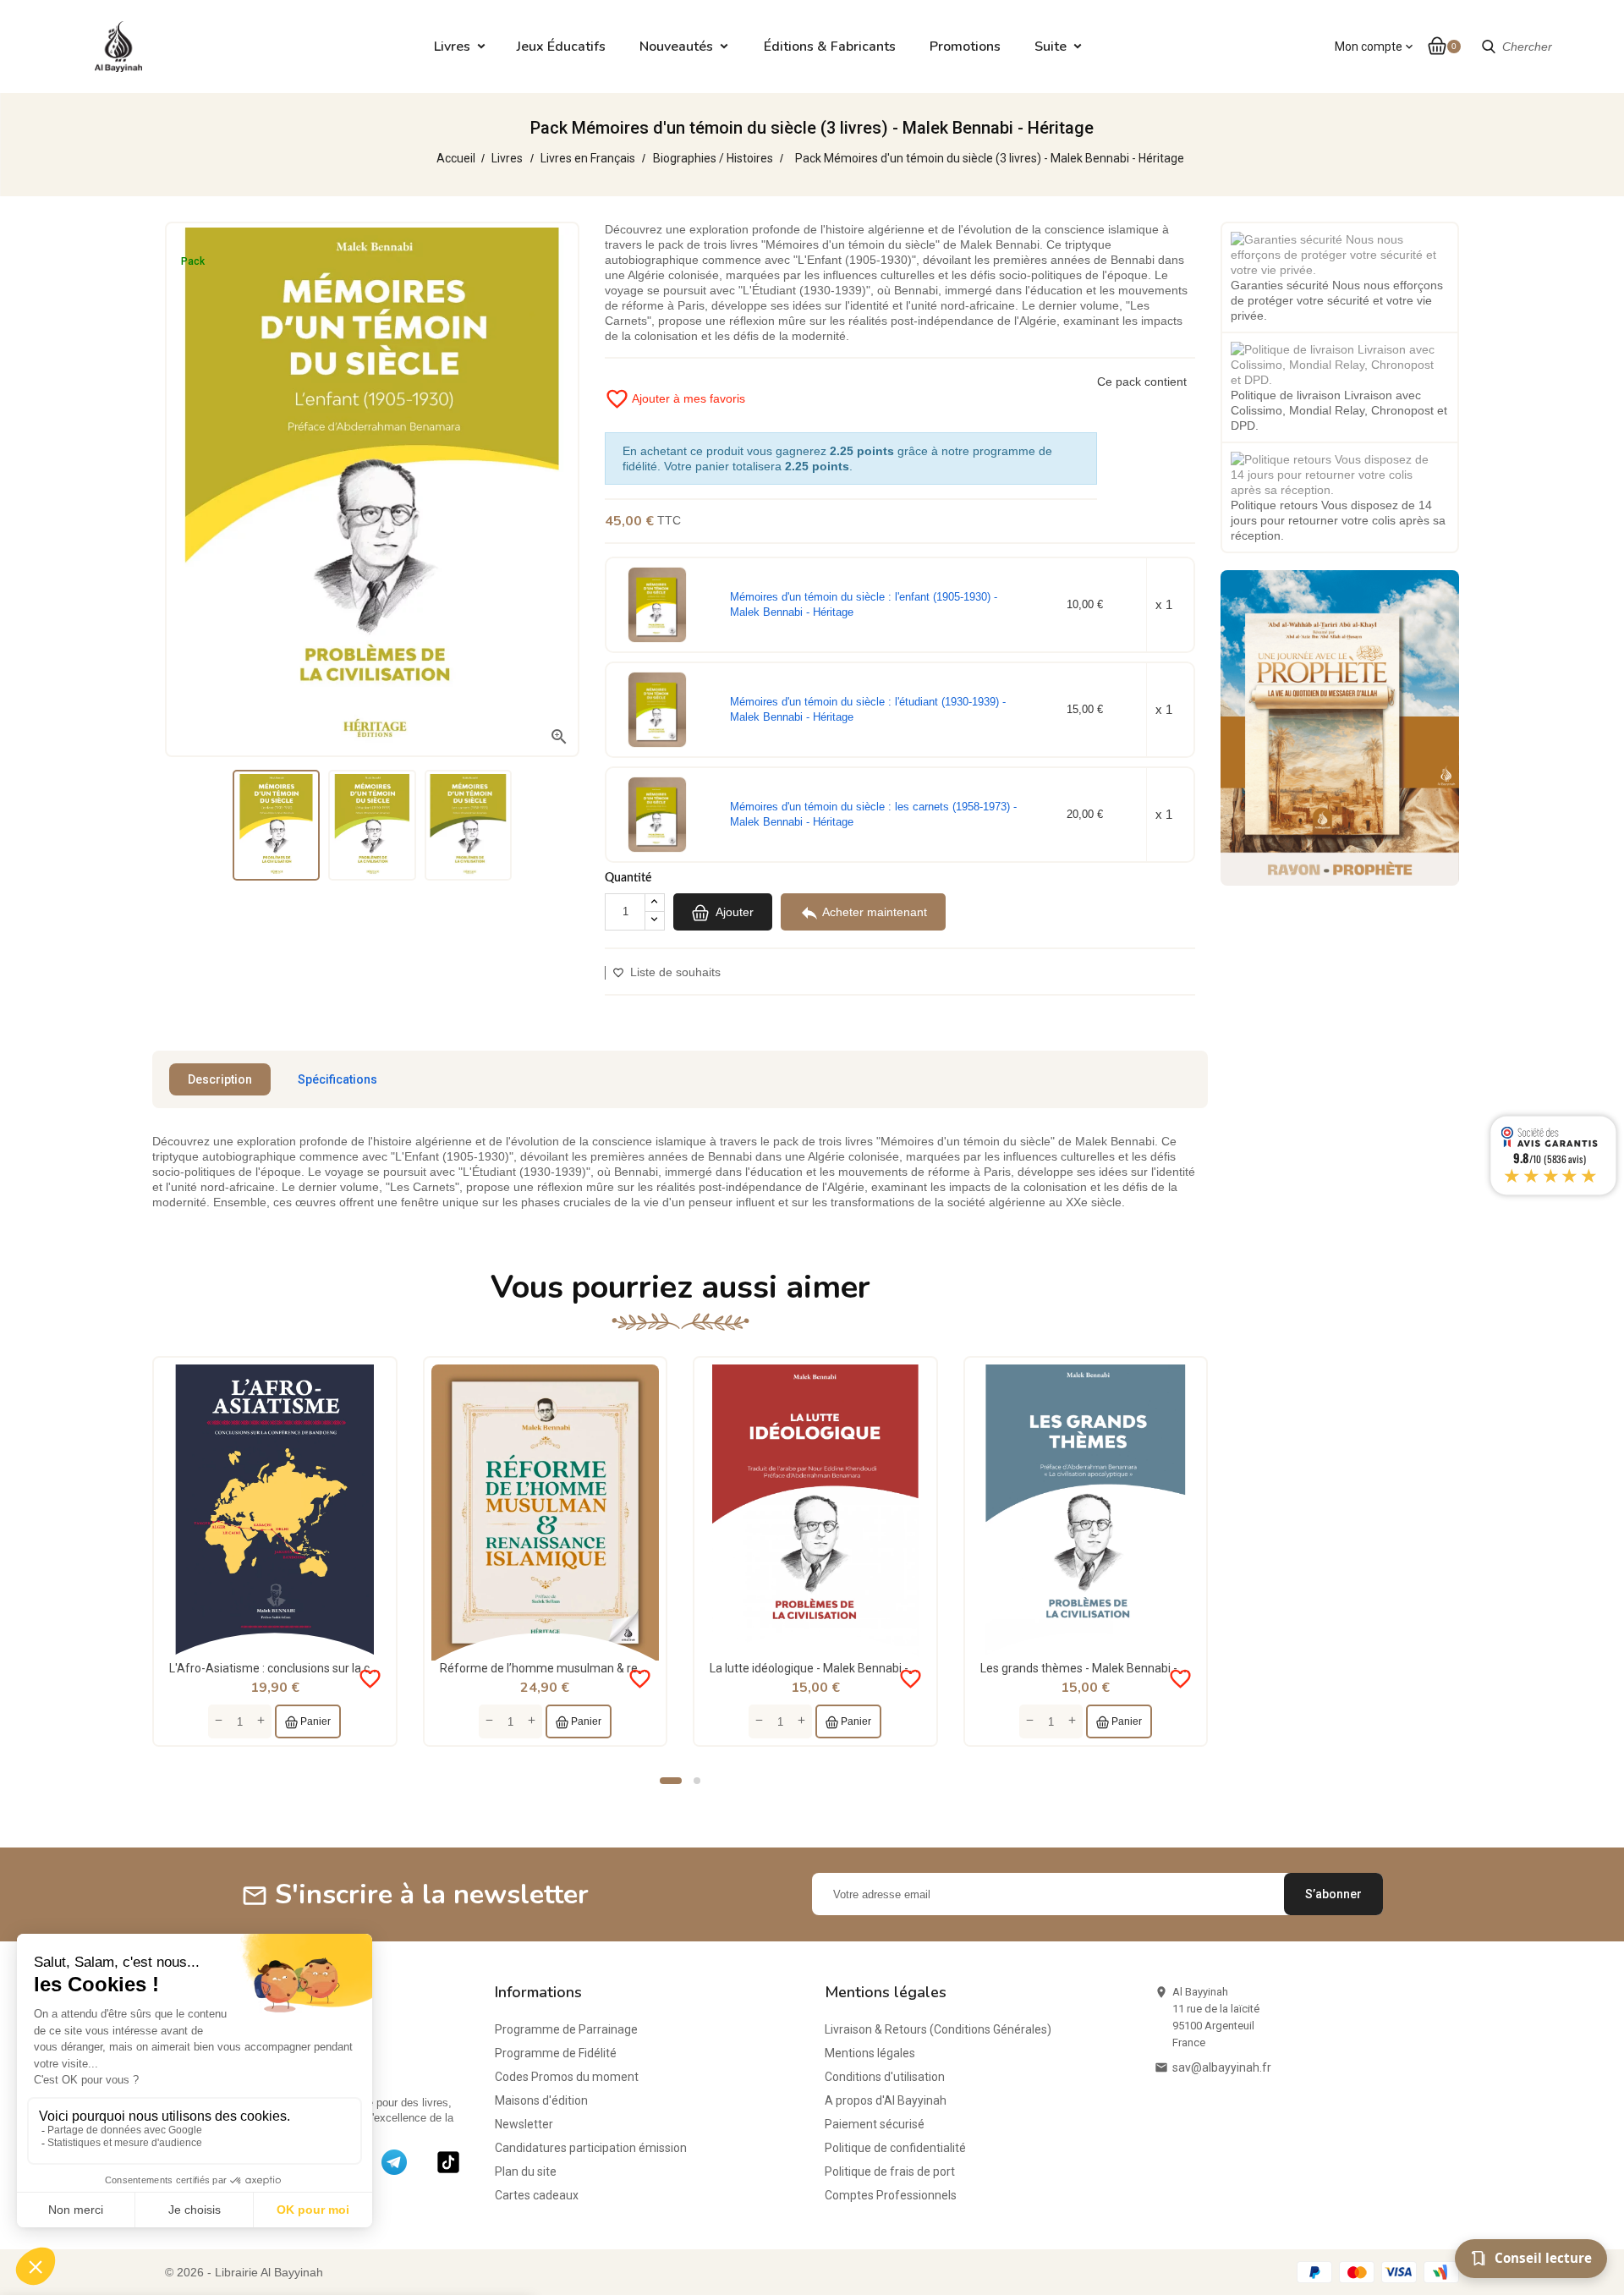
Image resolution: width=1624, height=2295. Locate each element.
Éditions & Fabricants (830, 47)
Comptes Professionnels (891, 2195)
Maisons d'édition (541, 2100)
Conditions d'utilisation (885, 2077)
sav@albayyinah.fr (1222, 2067)
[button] (671, 1781)
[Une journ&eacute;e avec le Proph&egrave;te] (1340, 727)
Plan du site (526, 2171)
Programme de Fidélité (556, 2053)
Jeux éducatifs (561, 47)
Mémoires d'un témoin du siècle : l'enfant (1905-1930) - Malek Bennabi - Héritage (864, 604)
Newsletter (524, 2124)
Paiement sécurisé (875, 2124)
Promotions (965, 47)
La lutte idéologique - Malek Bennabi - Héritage (833, 1668)
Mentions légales (870, 2053)
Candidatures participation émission (591, 2148)
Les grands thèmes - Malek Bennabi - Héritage (1103, 1668)
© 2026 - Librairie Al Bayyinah (244, 2272)
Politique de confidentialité (895, 2148)
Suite (1051, 47)
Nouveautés (676, 47)
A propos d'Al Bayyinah (886, 2100)
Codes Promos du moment (567, 2077)
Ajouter (733, 912)
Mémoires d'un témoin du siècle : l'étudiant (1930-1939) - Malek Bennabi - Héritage (868, 709)
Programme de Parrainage (566, 2029)
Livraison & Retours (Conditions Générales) (938, 2029)
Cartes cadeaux (537, 2195)
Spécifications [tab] (337, 1079)
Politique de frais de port (890, 2171)
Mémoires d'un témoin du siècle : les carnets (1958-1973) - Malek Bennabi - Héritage (873, 814)
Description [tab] (220, 1079)
